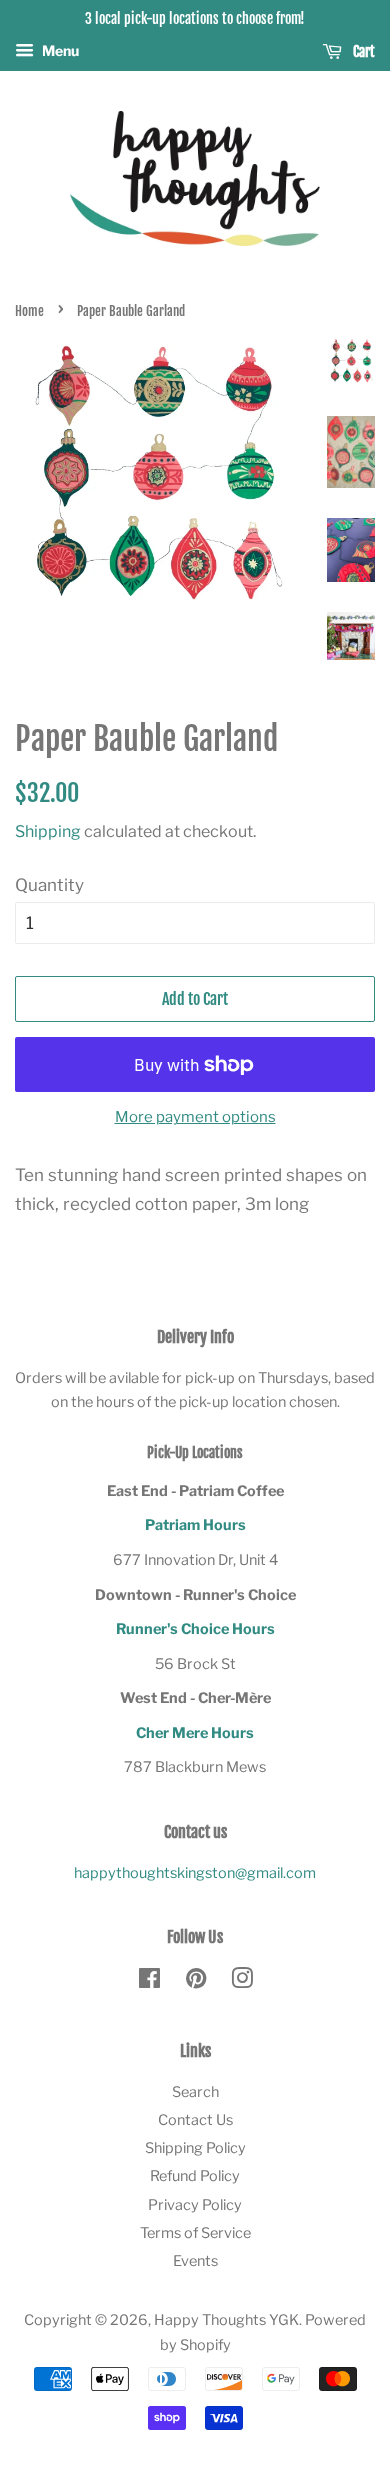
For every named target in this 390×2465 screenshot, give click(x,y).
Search (195, 2092)
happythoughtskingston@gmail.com (195, 1873)
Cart (362, 51)
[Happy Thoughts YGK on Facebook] (149, 1982)
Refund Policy (195, 2176)
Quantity (49, 885)
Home (29, 311)
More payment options (195, 1117)
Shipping (48, 831)
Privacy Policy (195, 2205)
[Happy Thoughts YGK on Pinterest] (196, 1982)
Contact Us (195, 2120)
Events (195, 2261)
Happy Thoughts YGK (226, 2320)
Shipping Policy (195, 2148)
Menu (59, 50)
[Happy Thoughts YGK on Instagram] (242, 1982)
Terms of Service (195, 2233)
